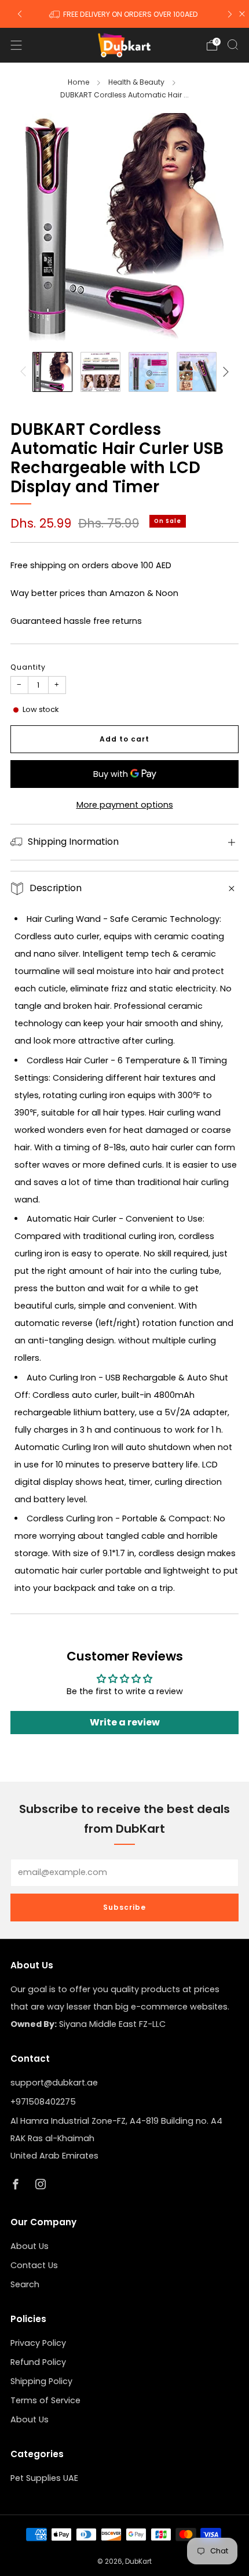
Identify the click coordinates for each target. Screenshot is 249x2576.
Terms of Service (45, 2400)
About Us (30, 2246)
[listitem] (125, 14)
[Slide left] (25, 372)
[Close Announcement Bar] (242, 14)
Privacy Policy (38, 2343)
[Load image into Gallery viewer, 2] (100, 372)
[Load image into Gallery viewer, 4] (197, 372)
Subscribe (124, 1907)
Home (78, 82)
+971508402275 (43, 2102)
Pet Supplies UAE (44, 2478)
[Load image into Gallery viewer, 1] (52, 372)
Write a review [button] (125, 1722)
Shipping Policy (41, 2381)
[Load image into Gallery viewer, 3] (149, 372)
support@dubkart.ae (54, 2083)
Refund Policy (38, 2362)
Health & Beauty (136, 82)
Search (25, 2284)
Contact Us (34, 2265)
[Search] (233, 45)
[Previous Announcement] (20, 14)
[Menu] (16, 45)
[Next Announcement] (230, 14)
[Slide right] (224, 372)
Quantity (28, 667)
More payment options (125, 805)
